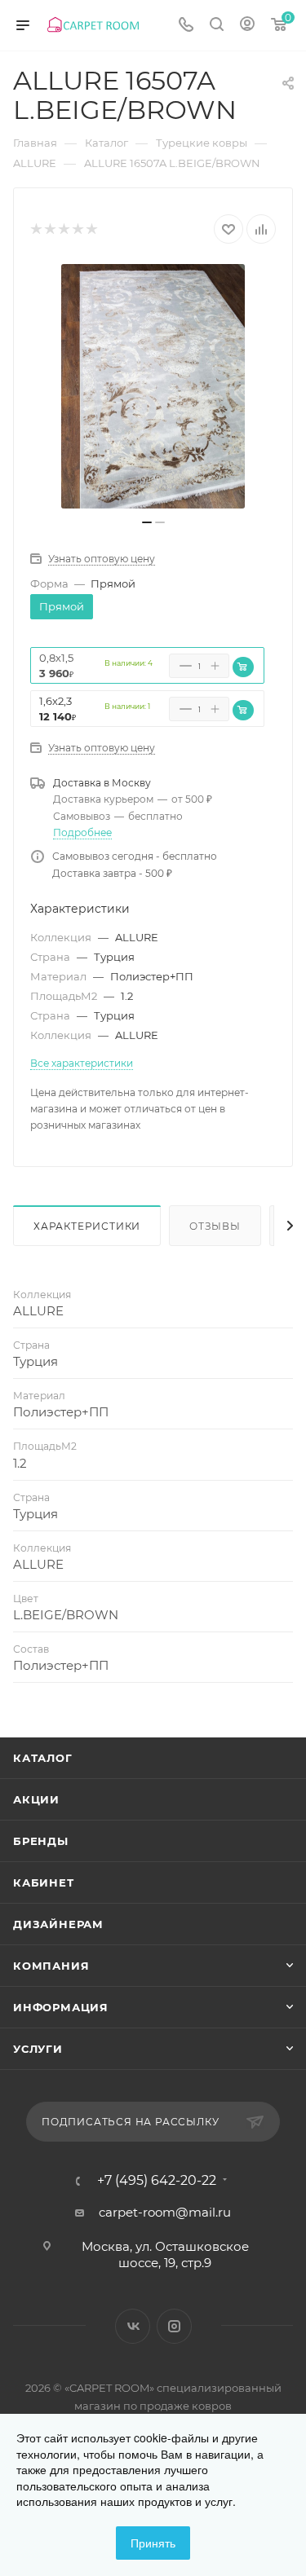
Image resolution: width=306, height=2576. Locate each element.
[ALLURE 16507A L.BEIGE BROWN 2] (153, 386)
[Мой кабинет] (247, 26)
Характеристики (87, 1226)
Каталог (43, 1758)
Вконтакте (133, 2326)
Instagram (174, 2326)
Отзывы (215, 1226)
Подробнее (82, 832)
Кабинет (44, 1882)
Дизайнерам (58, 1924)
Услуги (38, 2049)
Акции (36, 1799)
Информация (61, 2007)
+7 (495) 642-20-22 (157, 2181)
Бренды (41, 1841)
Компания (51, 1966)
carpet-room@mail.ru (165, 2212)
